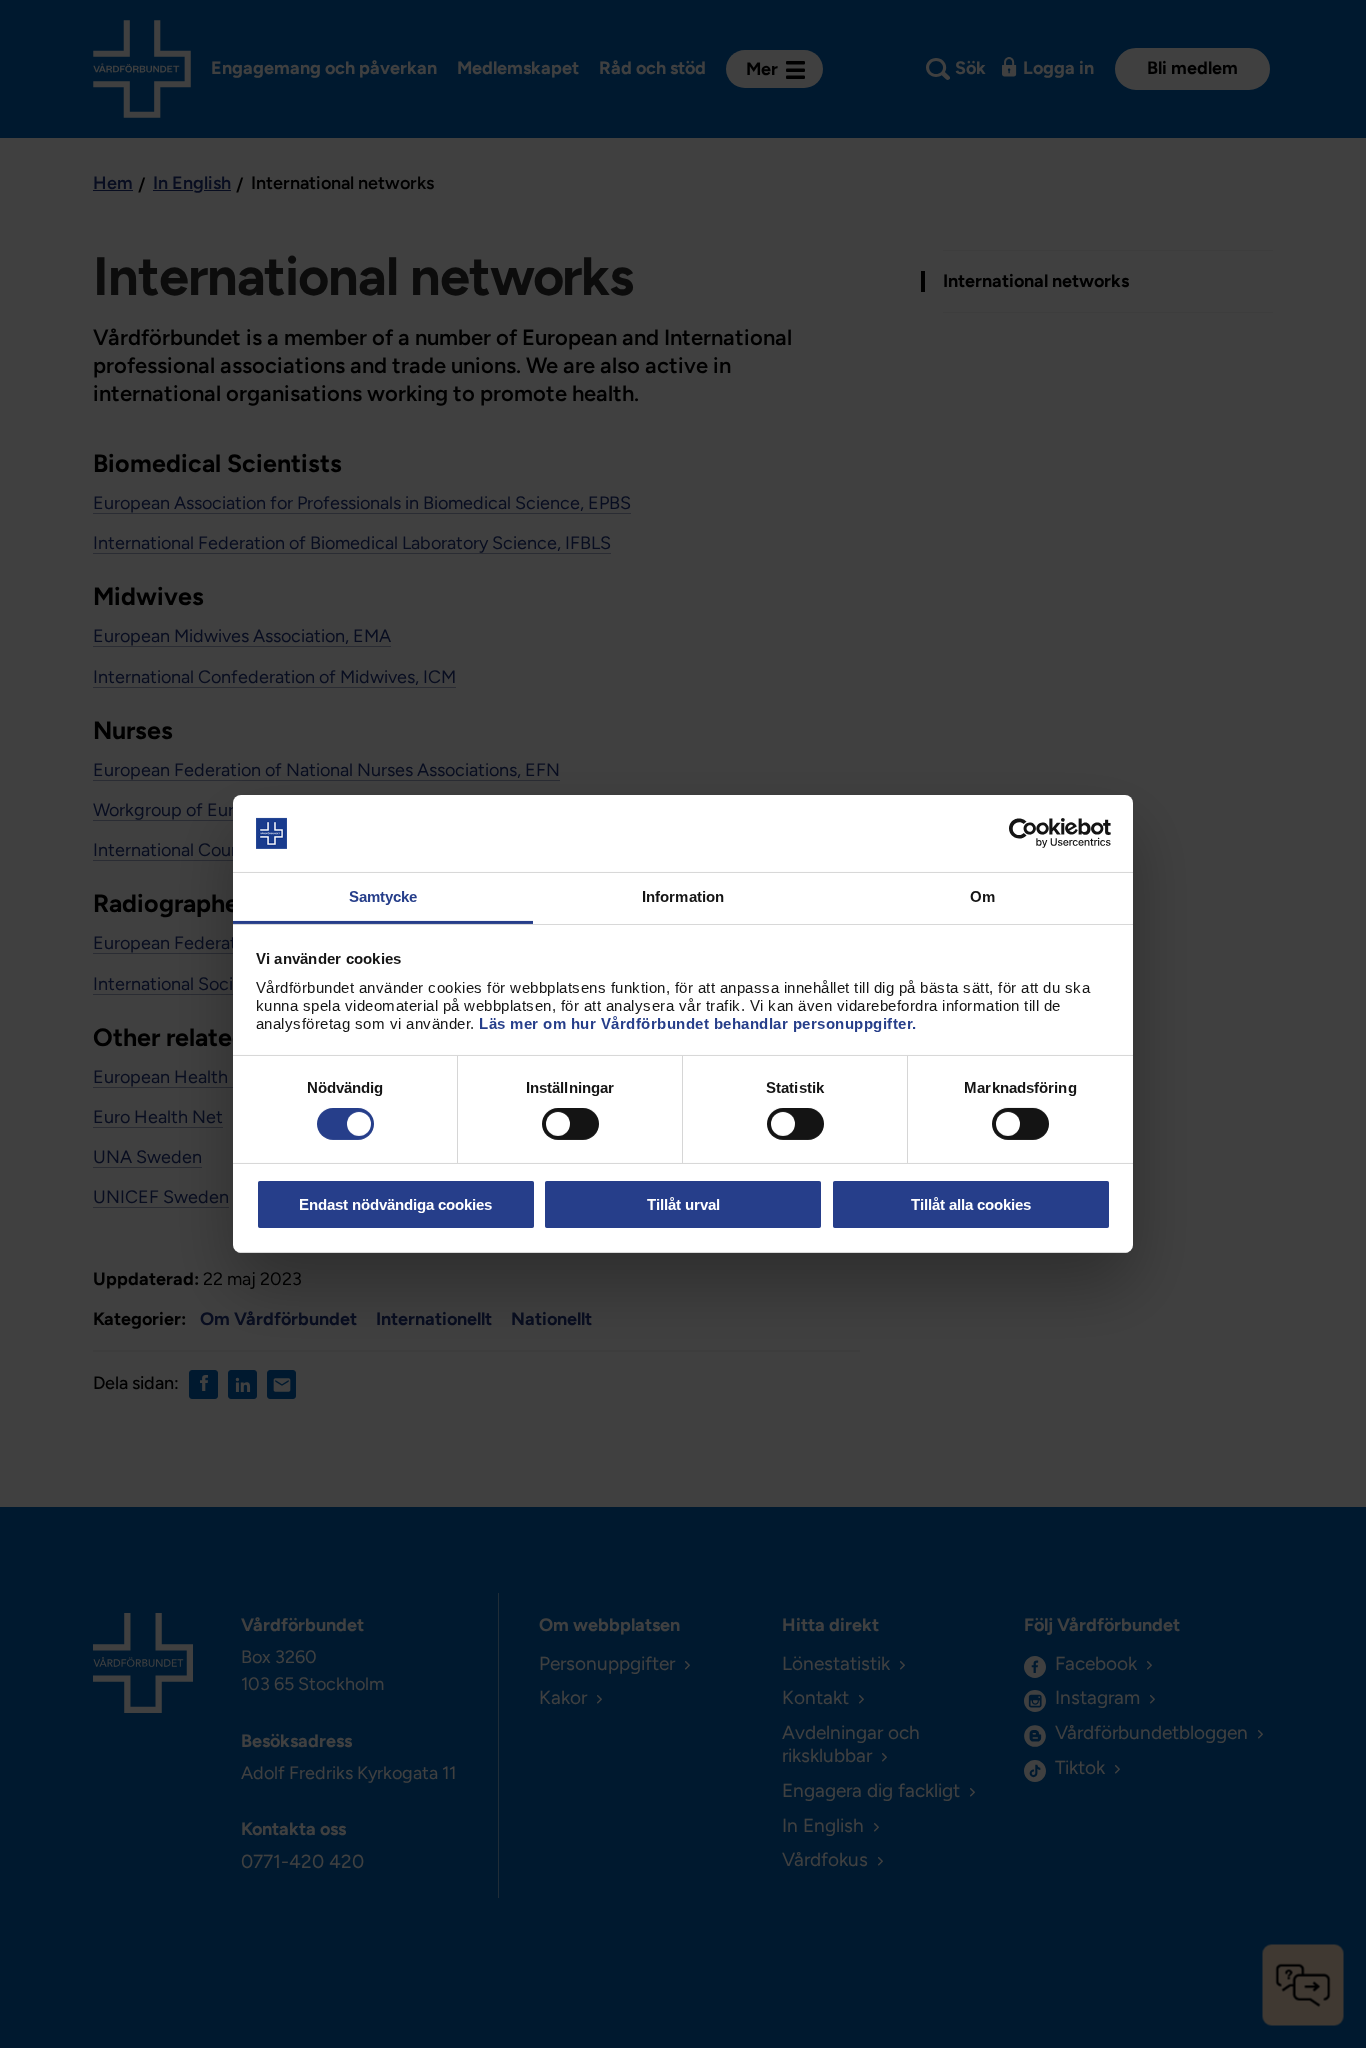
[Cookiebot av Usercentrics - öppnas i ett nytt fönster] (1023, 833)
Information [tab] (683, 896)
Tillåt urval (683, 1204)
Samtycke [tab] (383, 896)
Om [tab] (982, 896)
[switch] (570, 1124)
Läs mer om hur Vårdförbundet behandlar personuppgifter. (698, 1023)
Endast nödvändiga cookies (395, 1204)
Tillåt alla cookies (971, 1204)
